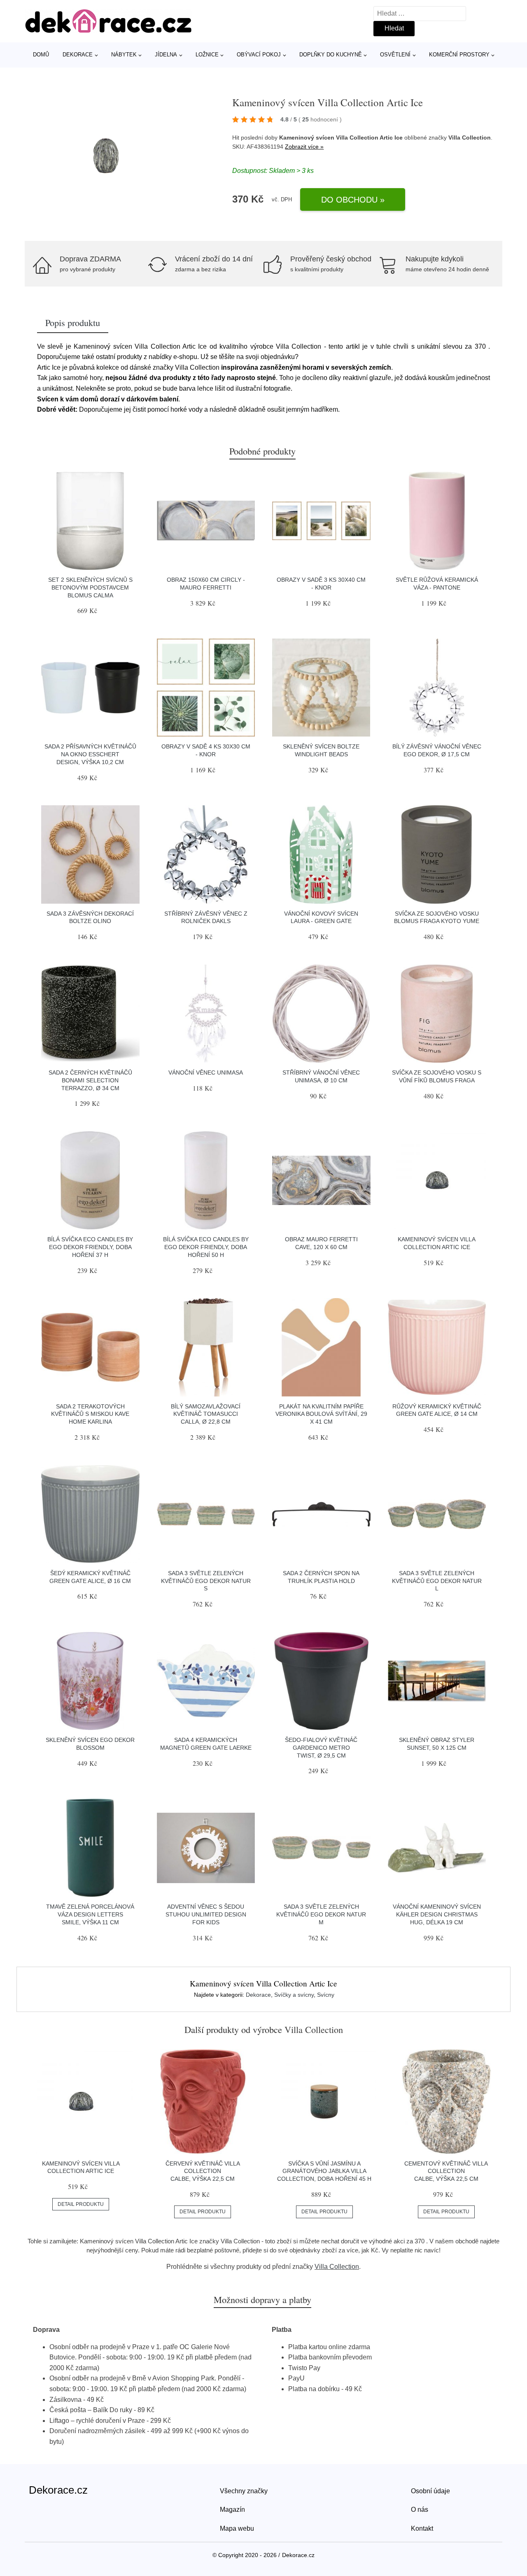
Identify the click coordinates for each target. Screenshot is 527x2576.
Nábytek (124, 55)
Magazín (232, 2510)
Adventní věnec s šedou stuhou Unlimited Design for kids (206, 1914)
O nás (420, 2510)
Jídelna (166, 55)
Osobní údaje (430, 2491)
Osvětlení (395, 55)
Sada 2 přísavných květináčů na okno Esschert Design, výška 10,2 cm (90, 754)
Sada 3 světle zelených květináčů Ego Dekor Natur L (437, 1581)
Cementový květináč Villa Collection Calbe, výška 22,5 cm (446, 2171)
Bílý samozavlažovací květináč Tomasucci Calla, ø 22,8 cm (206, 1414)
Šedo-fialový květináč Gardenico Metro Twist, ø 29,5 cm (321, 1747)
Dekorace (78, 55)
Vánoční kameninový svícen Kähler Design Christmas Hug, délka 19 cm (437, 1914)
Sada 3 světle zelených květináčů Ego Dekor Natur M (321, 1914)
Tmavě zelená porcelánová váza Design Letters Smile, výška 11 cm (90, 1914)
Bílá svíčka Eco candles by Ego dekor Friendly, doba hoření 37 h (90, 1247)
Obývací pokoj (259, 55)
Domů (41, 55)
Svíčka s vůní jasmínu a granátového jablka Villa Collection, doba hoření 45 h (324, 2171)
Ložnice (207, 55)
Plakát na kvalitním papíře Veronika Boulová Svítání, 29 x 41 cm (321, 1414)
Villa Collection (337, 2267)
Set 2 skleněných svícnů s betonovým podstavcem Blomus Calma (90, 587)
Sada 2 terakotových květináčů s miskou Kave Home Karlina (90, 1414)
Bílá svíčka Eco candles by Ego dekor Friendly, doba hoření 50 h (206, 1247)
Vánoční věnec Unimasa (206, 1072)
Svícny (326, 1995)
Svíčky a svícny (294, 1995)
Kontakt (422, 2528)
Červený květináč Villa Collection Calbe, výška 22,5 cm (203, 2171)
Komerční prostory (459, 55)
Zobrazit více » (304, 147)
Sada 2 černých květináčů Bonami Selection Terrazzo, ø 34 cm (90, 1080)
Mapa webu (237, 2528)
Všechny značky (244, 2491)
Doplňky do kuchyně (331, 55)
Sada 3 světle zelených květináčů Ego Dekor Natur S (206, 1581)
